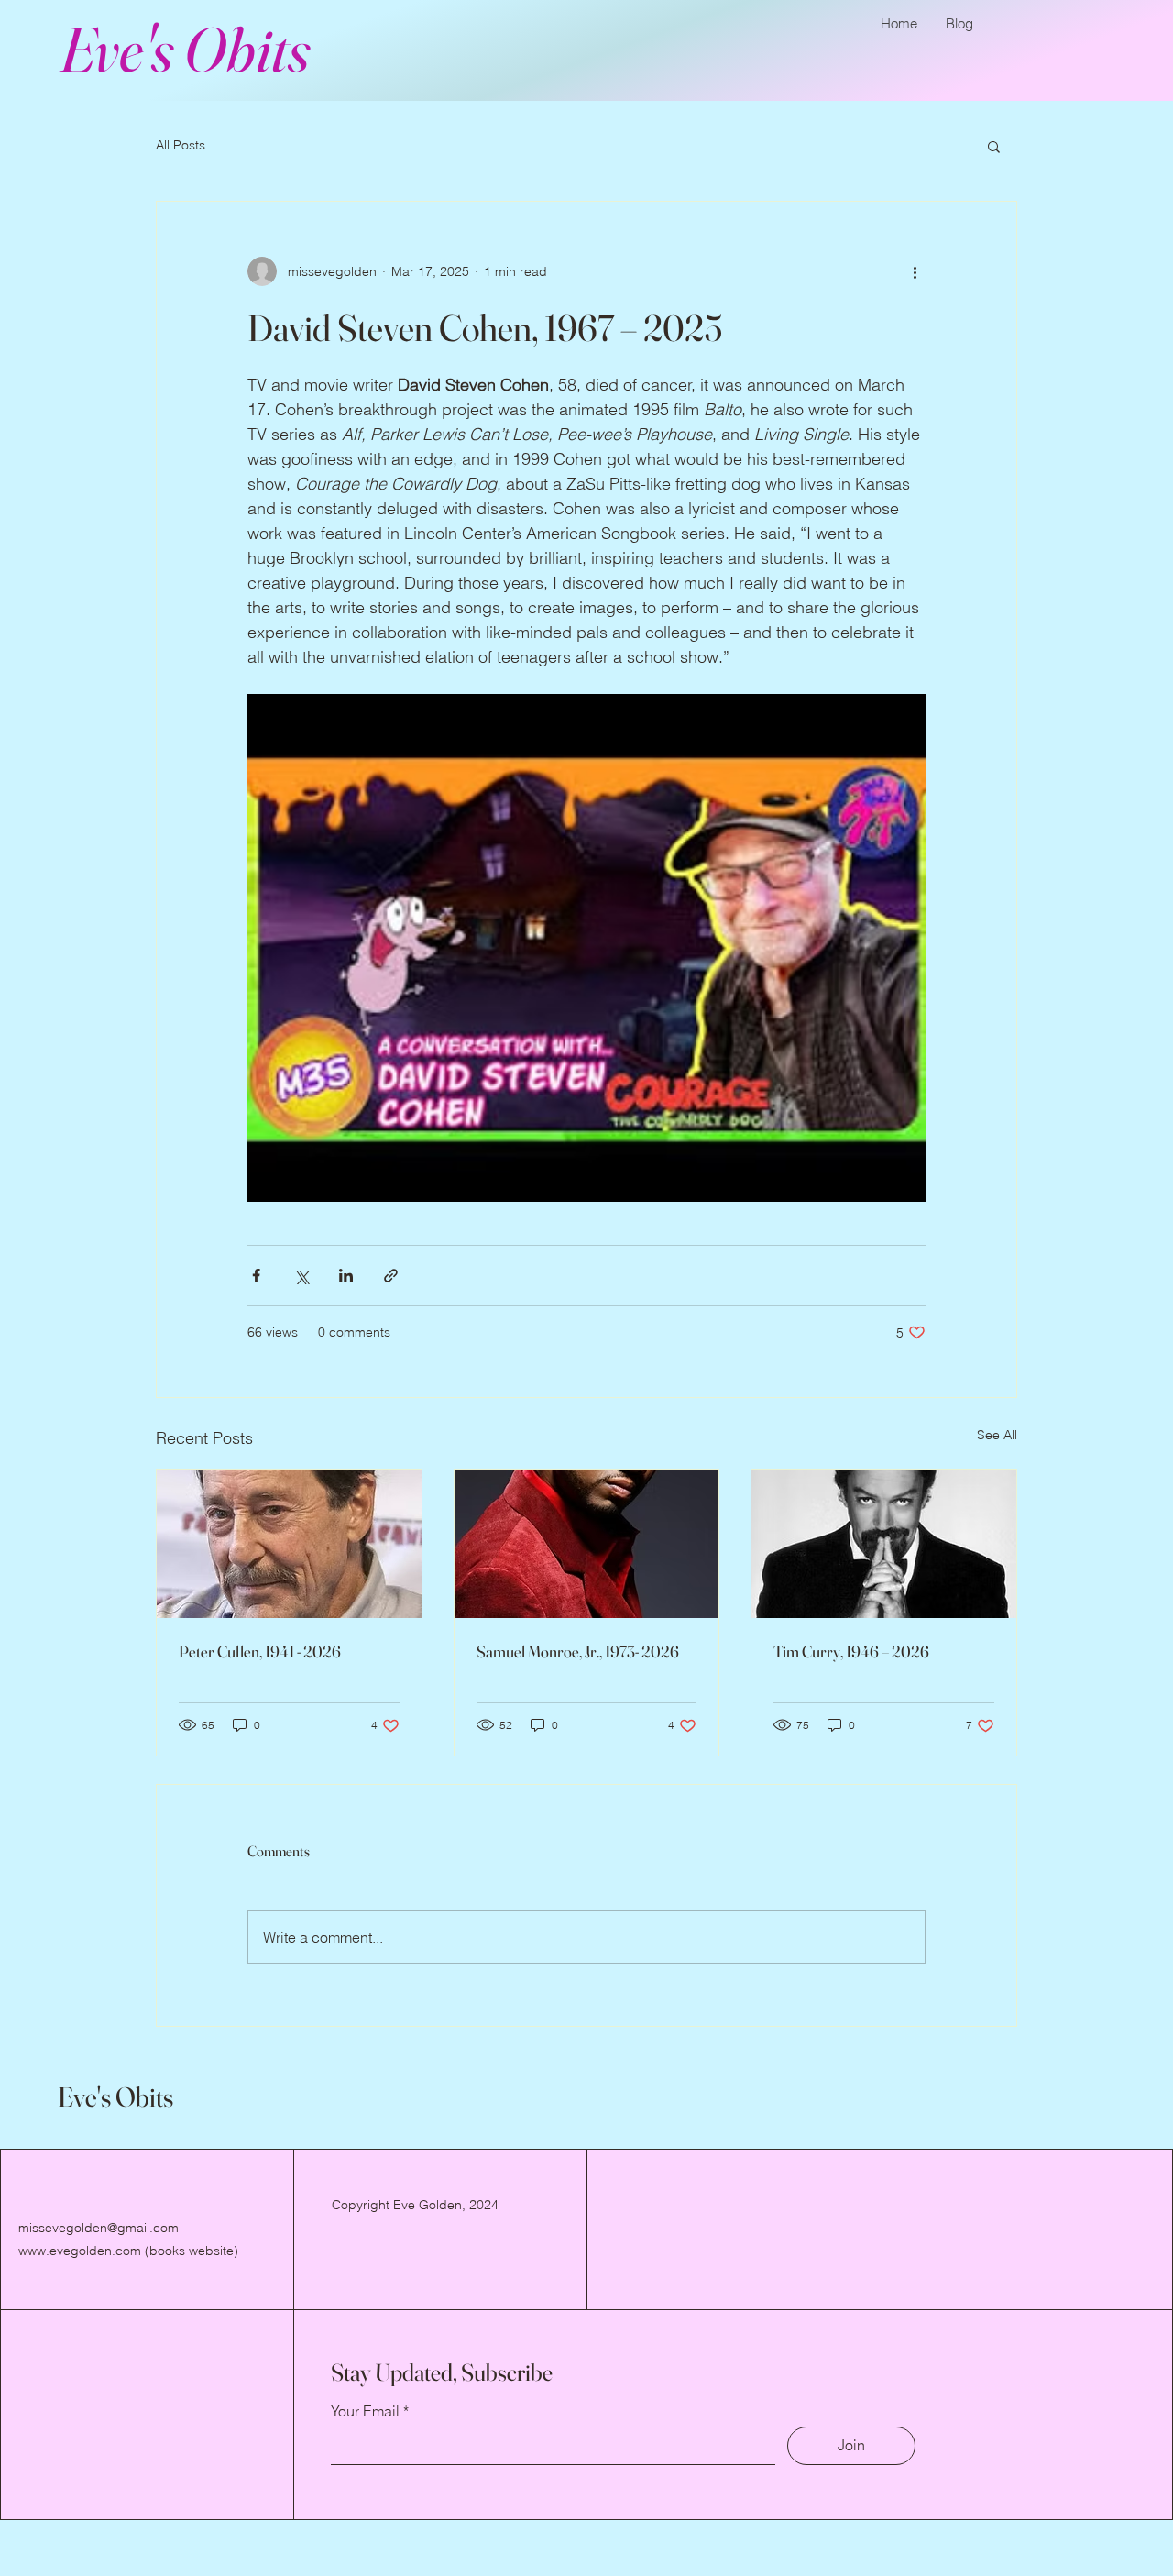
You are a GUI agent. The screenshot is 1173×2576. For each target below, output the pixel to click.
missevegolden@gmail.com (99, 2228)
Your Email (365, 2411)
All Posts (181, 145)
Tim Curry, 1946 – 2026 (851, 1651)
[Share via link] (391, 1276)
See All (997, 1435)
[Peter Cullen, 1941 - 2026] (289, 1544)
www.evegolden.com (80, 2251)
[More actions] (915, 271)
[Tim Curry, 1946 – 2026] (884, 1544)
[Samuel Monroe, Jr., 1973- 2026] (587, 1544)
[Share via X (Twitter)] (301, 1276)
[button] (994, 146)
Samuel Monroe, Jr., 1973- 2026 (578, 1651)
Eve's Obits (185, 49)
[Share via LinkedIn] (346, 1276)
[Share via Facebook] (256, 1276)
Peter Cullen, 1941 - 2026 (260, 1651)
